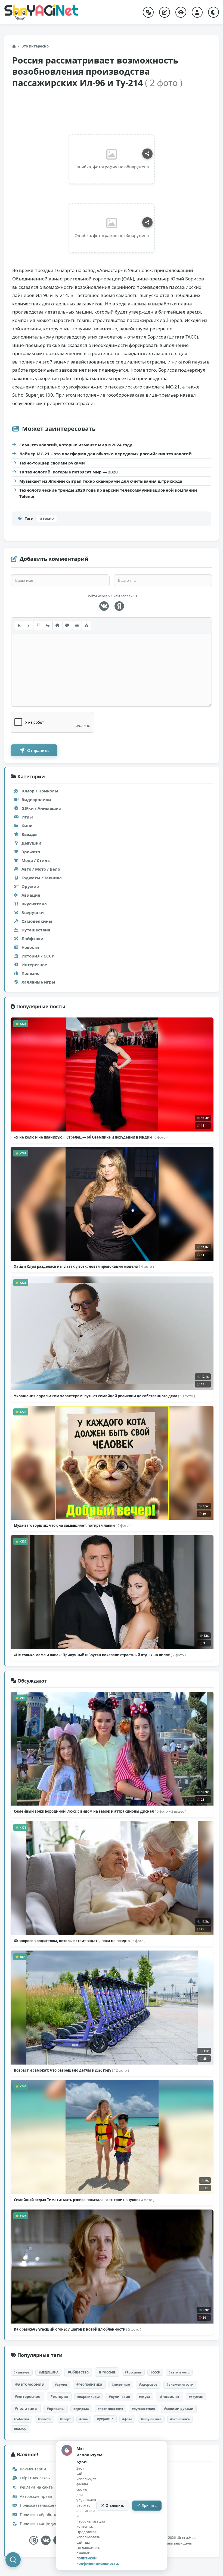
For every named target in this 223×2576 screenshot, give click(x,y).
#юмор (20, 2429)
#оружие (196, 2397)
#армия (61, 2384)
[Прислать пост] (165, 12)
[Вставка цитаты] (77, 625)
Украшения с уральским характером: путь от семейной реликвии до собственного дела (104, 1396)
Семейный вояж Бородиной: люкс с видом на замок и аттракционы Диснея (100, 1811)
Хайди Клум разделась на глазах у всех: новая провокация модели (84, 1266)
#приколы (56, 2409)
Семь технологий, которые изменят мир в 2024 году (76, 445)
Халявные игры (38, 982)
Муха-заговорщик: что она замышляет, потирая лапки (72, 1525)
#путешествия (143, 2409)
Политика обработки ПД (42, 2515)
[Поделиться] (147, 154)
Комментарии (32, 2469)
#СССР (155, 2372)
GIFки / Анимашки (41, 808)
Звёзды (30, 834)
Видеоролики (36, 799)
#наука (145, 2397)
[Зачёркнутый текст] (48, 625)
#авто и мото (179, 2372)
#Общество (78, 2372)
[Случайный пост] (148, 12)
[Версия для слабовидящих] (181, 12)
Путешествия (36, 930)
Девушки (31, 843)
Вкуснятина (34, 904)
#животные (121, 2384)
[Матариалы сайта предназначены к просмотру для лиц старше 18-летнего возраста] (34, 2540)
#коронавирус (89, 2397)
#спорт (65, 2419)
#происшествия (110, 2409)
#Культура (22, 2372)
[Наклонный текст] (29, 625)
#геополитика (89, 2384)
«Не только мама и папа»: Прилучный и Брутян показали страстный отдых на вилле (100, 1655)
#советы (44, 2419)
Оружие (30, 886)
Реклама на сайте (36, 2487)
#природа (81, 2409)
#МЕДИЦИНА (48, 2372)
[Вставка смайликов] (57, 625)
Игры (27, 817)
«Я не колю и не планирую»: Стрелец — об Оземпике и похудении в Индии (91, 1137)
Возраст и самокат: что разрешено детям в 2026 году (71, 2070)
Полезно (30, 973)
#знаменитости (180, 2384)
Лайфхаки (32, 938)
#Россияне (133, 2372)
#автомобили (30, 2384)
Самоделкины (37, 921)
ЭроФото (31, 852)
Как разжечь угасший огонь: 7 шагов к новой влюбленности (78, 2329)
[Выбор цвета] (67, 625)
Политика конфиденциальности (49, 2523)
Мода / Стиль (36, 860)
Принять (149, 2506)
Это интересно (35, 46)
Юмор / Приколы (40, 791)
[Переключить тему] (213, 12)
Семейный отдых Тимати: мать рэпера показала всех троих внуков (84, 2200)
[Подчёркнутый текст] (38, 625)
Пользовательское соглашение (48, 2505)
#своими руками (179, 2409)
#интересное (27, 2396)
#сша (84, 2419)
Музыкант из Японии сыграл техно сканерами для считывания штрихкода (101, 481)
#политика (26, 2408)
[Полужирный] (19, 625)
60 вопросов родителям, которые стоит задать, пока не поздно (80, 1941)
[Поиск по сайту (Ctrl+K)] (13, 2560)
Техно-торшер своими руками (52, 463)
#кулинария (119, 2397)
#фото (127, 2419)
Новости (30, 947)
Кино (27, 826)
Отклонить (115, 2506)
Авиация (31, 895)
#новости (169, 2396)
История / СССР (38, 956)
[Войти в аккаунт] (197, 12)
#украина (105, 2419)
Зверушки (33, 912)
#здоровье (148, 2384)
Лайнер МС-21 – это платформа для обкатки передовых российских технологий (106, 454)
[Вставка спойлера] (86, 625)
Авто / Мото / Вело (41, 869)
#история (59, 2397)
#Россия (107, 2372)
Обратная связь (34, 2478)
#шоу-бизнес (151, 2419)
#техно (47, 518)
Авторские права (35, 2496)
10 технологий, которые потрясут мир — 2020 (69, 472)
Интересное (34, 965)
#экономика (180, 2419)
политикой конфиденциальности (97, 2561)
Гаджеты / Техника (42, 878)
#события (21, 2419)
